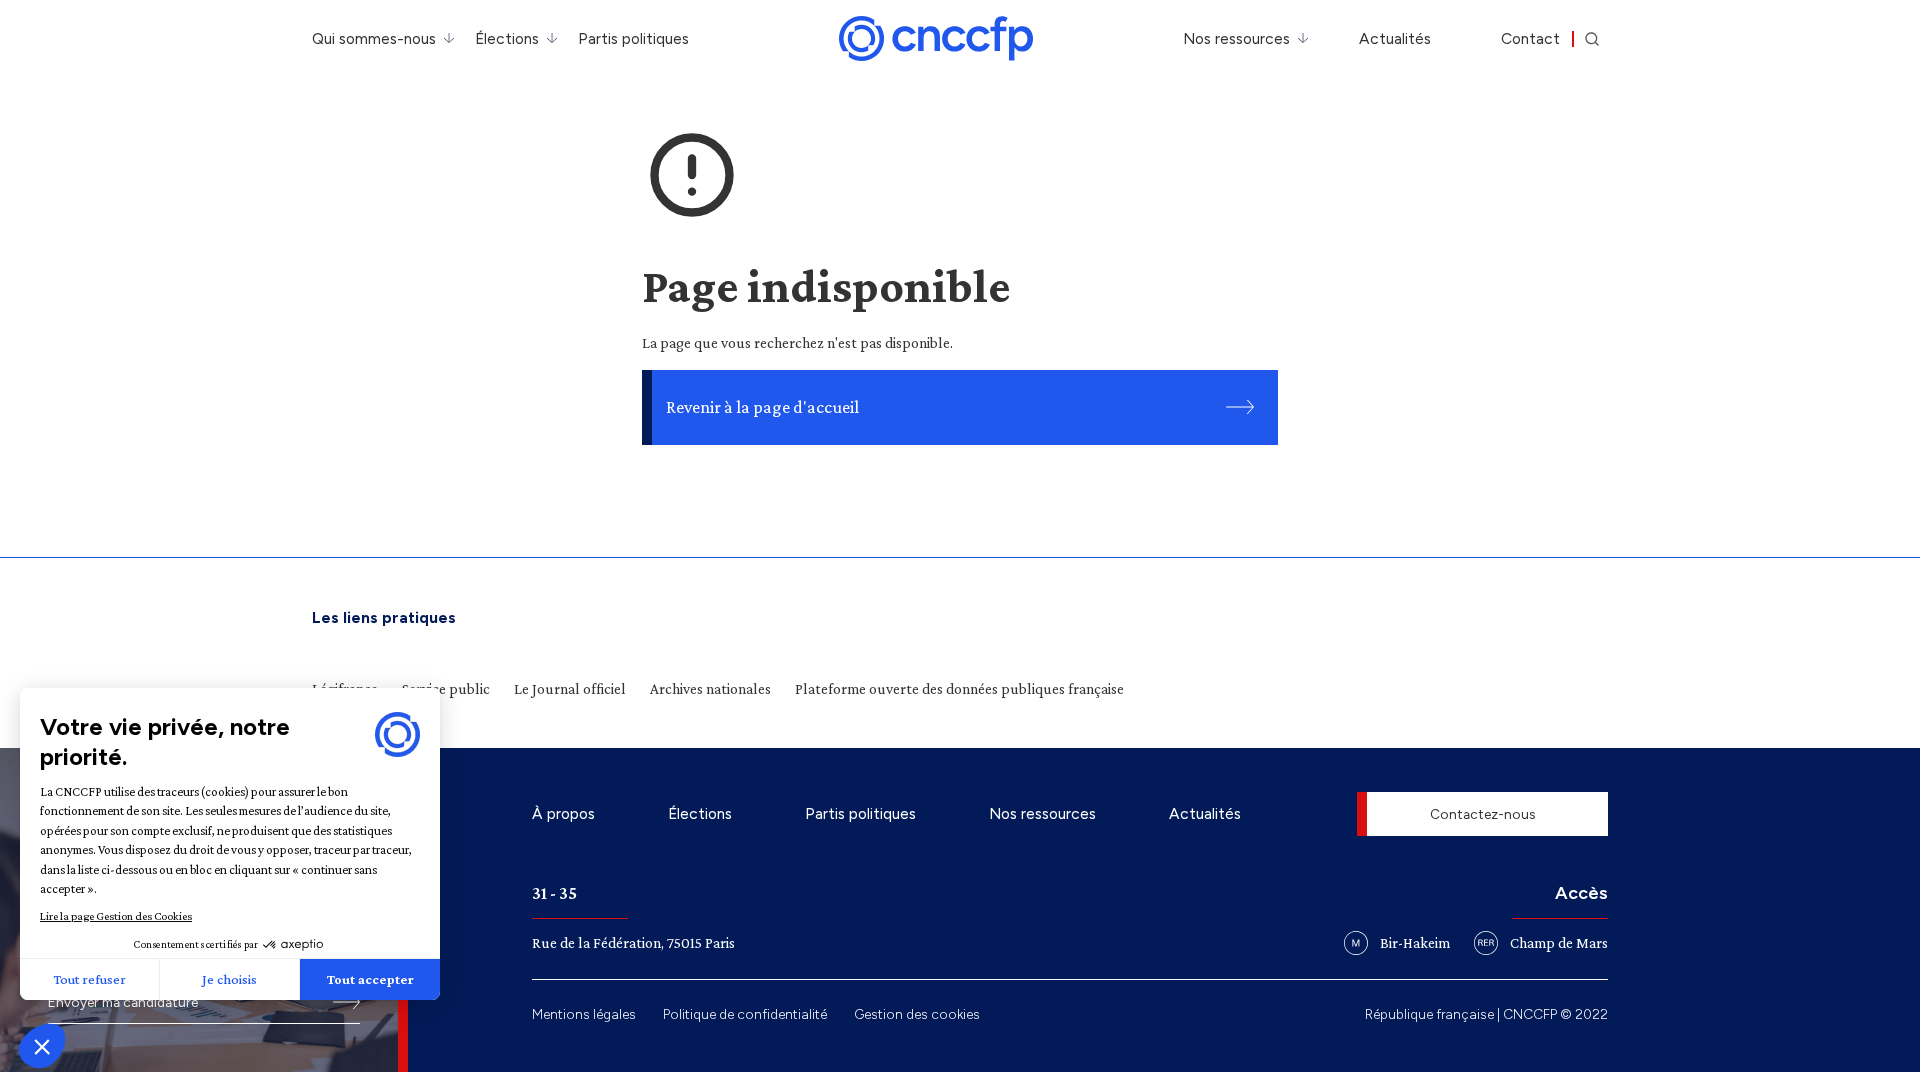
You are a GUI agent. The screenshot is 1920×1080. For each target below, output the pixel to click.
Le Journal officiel (570, 688)
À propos (563, 813)
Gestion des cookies (917, 1014)
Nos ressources (1236, 38)
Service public (446, 688)
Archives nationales (710, 688)
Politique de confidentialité (745, 1014)
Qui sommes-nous (374, 38)
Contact (1530, 38)
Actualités (1395, 38)
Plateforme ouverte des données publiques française (959, 688)
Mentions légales (584, 1014)
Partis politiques (633, 38)
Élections (507, 38)
